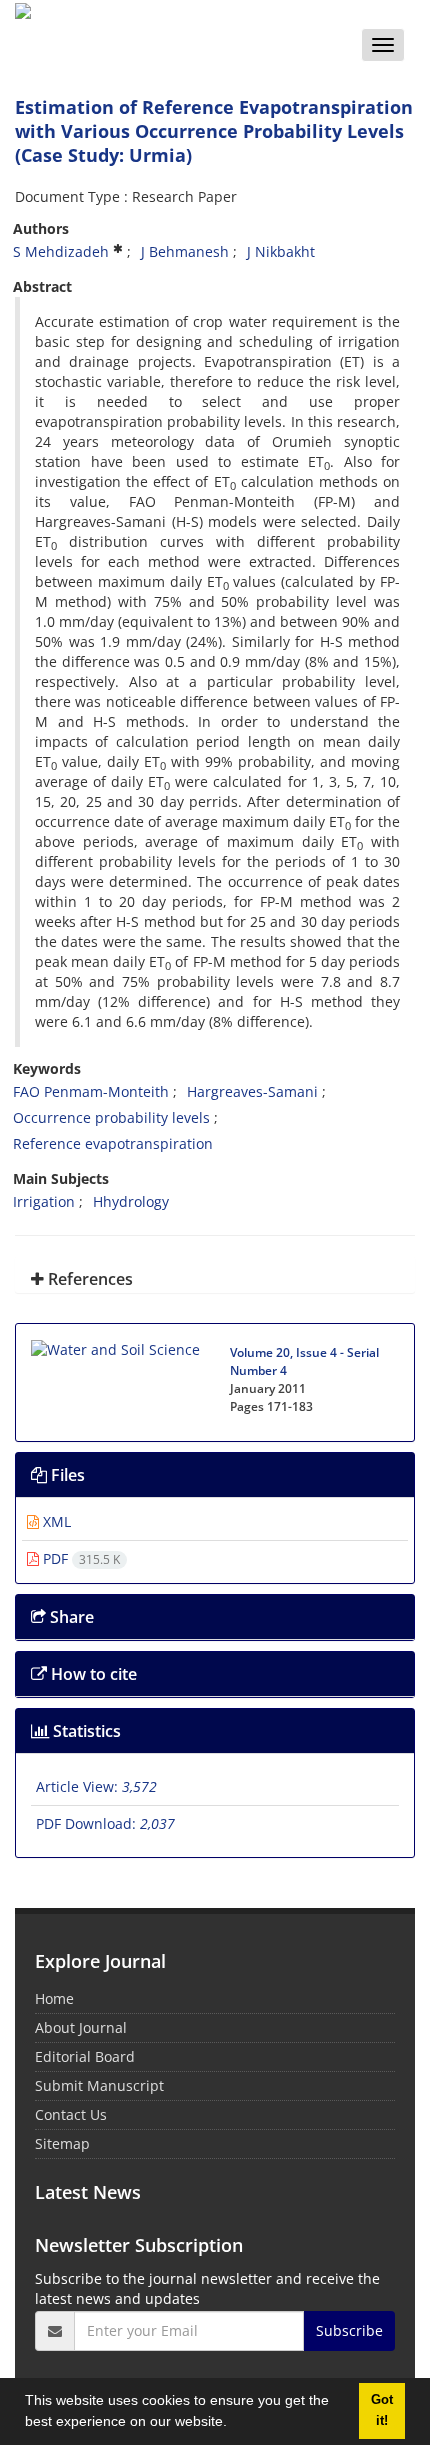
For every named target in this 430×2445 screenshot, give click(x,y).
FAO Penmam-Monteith (91, 1091)
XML (55, 1521)
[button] (234, 2424)
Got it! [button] (382, 2410)
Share (70, 1617)
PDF (79, 1558)
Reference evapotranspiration (113, 1143)
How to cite (92, 1674)
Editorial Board (85, 2056)
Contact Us (71, 2114)
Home (54, 1998)
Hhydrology (131, 1201)
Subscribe (349, 2330)
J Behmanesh (185, 251)
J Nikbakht (281, 251)
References (88, 1279)
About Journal (81, 2027)
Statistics (85, 1731)
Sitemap (62, 2143)
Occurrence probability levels (111, 1117)
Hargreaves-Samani (252, 1091)
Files (66, 1475)
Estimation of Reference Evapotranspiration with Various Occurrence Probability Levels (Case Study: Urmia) (214, 131)
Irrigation (44, 1201)
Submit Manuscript (99, 2085)
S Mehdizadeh (61, 251)
